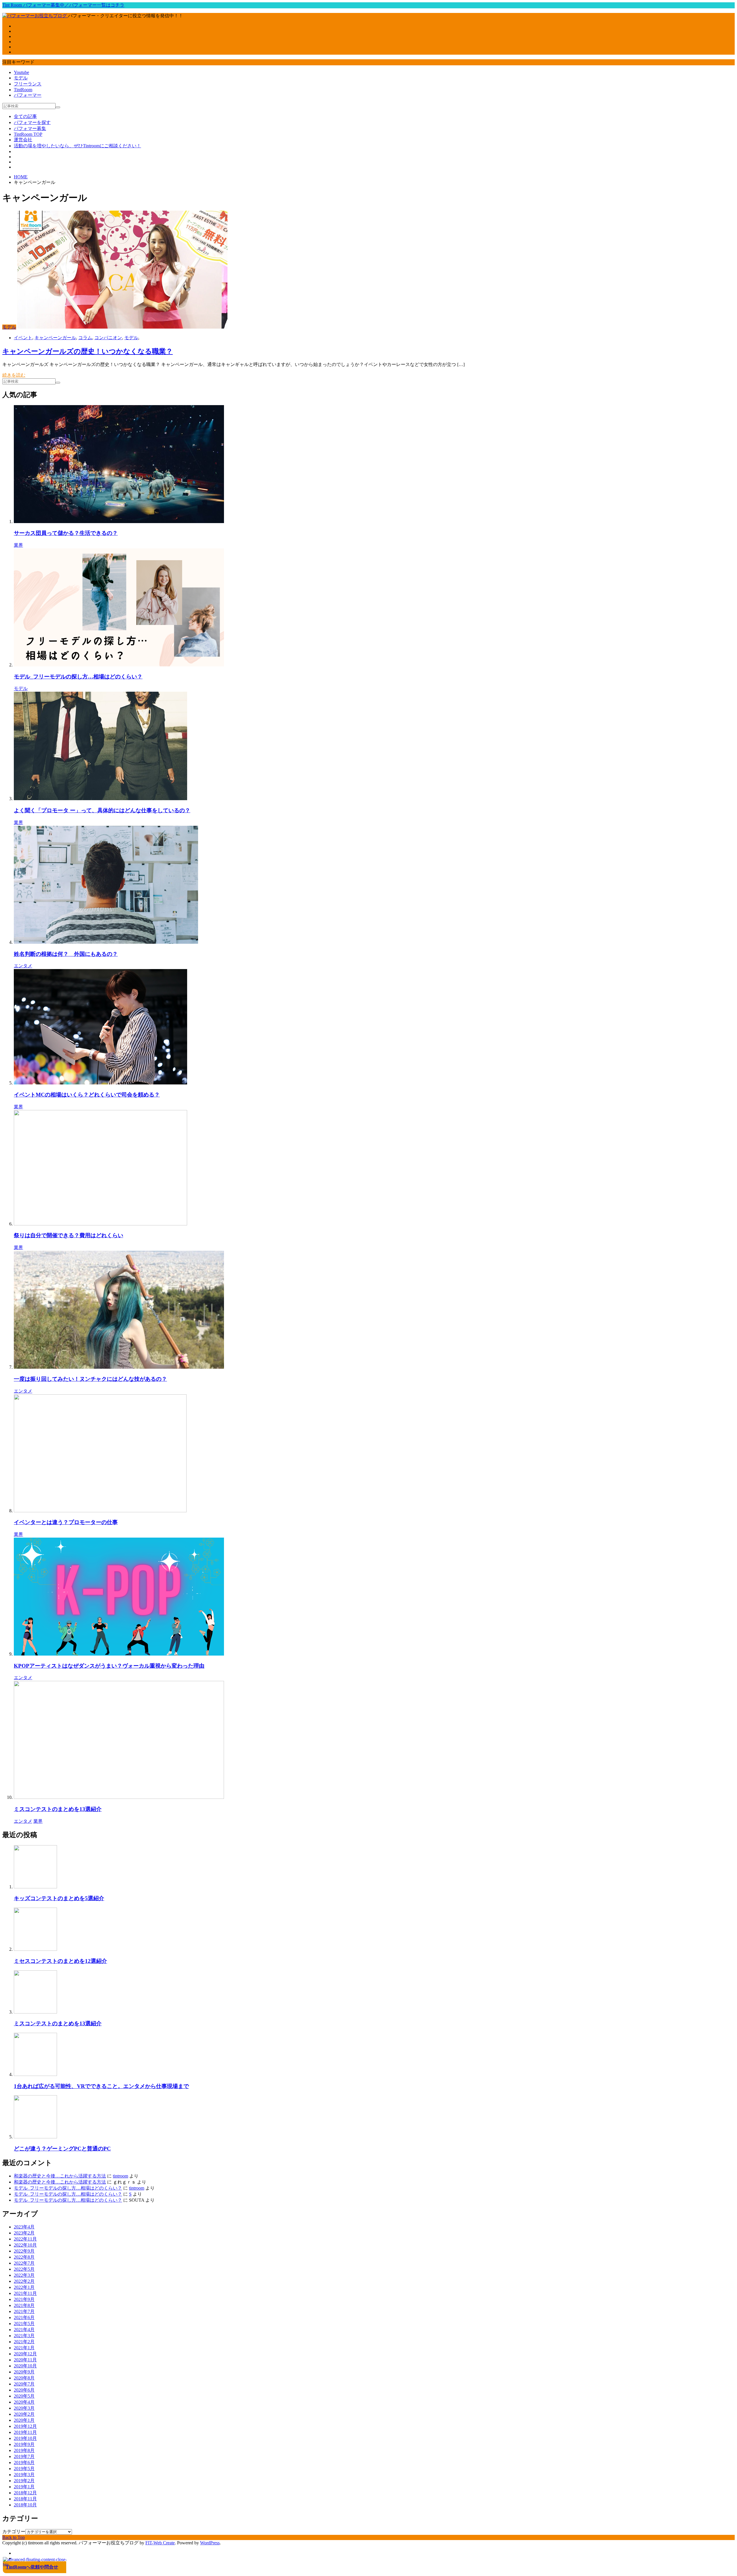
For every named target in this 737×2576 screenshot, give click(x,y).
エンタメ (23, 966)
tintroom (120, 2176)
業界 (18, 545)
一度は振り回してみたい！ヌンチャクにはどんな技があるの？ (90, 1379)
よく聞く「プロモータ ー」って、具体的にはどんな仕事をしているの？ (102, 810)
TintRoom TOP (28, 134)
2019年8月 (24, 2450)
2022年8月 (24, 2257)
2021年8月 (24, 2305)
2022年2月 (24, 2281)
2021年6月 (24, 2317)
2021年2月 (24, 2342)
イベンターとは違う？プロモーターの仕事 (66, 1522)
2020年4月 (24, 2402)
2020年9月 (24, 2372)
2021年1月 (24, 2348)
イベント (23, 338)
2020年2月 (24, 2414)
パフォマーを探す (32, 122)
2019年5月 (24, 2469)
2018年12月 (25, 2493)
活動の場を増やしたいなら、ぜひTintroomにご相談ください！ (77, 146)
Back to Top (14, 2537)
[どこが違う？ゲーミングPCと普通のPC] (35, 2137)
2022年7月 (24, 2263)
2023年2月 (24, 2233)
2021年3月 (24, 2336)
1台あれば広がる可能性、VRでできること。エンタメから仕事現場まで (101, 2086)
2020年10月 (25, 2366)
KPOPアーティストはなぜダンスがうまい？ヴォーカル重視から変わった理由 (109, 1666)
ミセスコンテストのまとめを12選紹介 (60, 1961)
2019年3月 (24, 2475)
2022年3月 (24, 2275)
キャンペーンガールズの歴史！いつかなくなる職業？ (88, 351)
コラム (85, 338)
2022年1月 (24, 2287)
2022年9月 (24, 2251)
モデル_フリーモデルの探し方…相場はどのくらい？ (78, 677)
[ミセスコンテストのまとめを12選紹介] (35, 1949)
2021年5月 (24, 2324)
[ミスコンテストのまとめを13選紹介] (35, 2012)
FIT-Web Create (160, 2543)
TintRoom (23, 90)
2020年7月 (24, 2384)
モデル (21, 78)
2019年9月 (24, 2444)
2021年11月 (25, 2293)
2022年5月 (24, 2269)
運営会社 (23, 140)
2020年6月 (24, 2390)
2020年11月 (25, 2360)
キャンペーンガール (55, 338)
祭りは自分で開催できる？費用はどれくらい (69, 1235)
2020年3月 (24, 2408)
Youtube (21, 72)
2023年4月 (24, 2227)
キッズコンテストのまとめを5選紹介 (59, 1898)
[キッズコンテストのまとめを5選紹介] (35, 1887)
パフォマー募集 (30, 128)
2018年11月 (25, 2499)
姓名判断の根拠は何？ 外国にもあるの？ (66, 954)
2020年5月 (24, 2396)
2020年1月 (24, 2420)
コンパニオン (108, 338)
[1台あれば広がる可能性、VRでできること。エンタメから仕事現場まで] (35, 2074)
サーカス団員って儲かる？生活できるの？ (66, 533)
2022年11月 (25, 2239)
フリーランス (28, 84)
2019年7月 (24, 2456)
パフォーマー (28, 95)
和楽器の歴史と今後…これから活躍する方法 (60, 2176)
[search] (58, 107)
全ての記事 (25, 116)
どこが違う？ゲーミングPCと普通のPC (62, 2149)
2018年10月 (25, 2505)
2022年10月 (25, 2245)
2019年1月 (24, 2487)
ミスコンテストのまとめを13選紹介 (58, 1809)
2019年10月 (25, 2438)
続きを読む (14, 375)
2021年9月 (24, 2299)
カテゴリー (14, 2532)
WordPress (210, 2543)
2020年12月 (25, 2354)
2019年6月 (24, 2462)
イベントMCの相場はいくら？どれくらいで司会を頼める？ (87, 1095)
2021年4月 (24, 2330)
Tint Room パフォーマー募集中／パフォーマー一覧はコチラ (63, 5)
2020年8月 (24, 2378)
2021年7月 (24, 2311)
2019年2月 (24, 2481)
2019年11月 (25, 2432)
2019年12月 (25, 2426)
